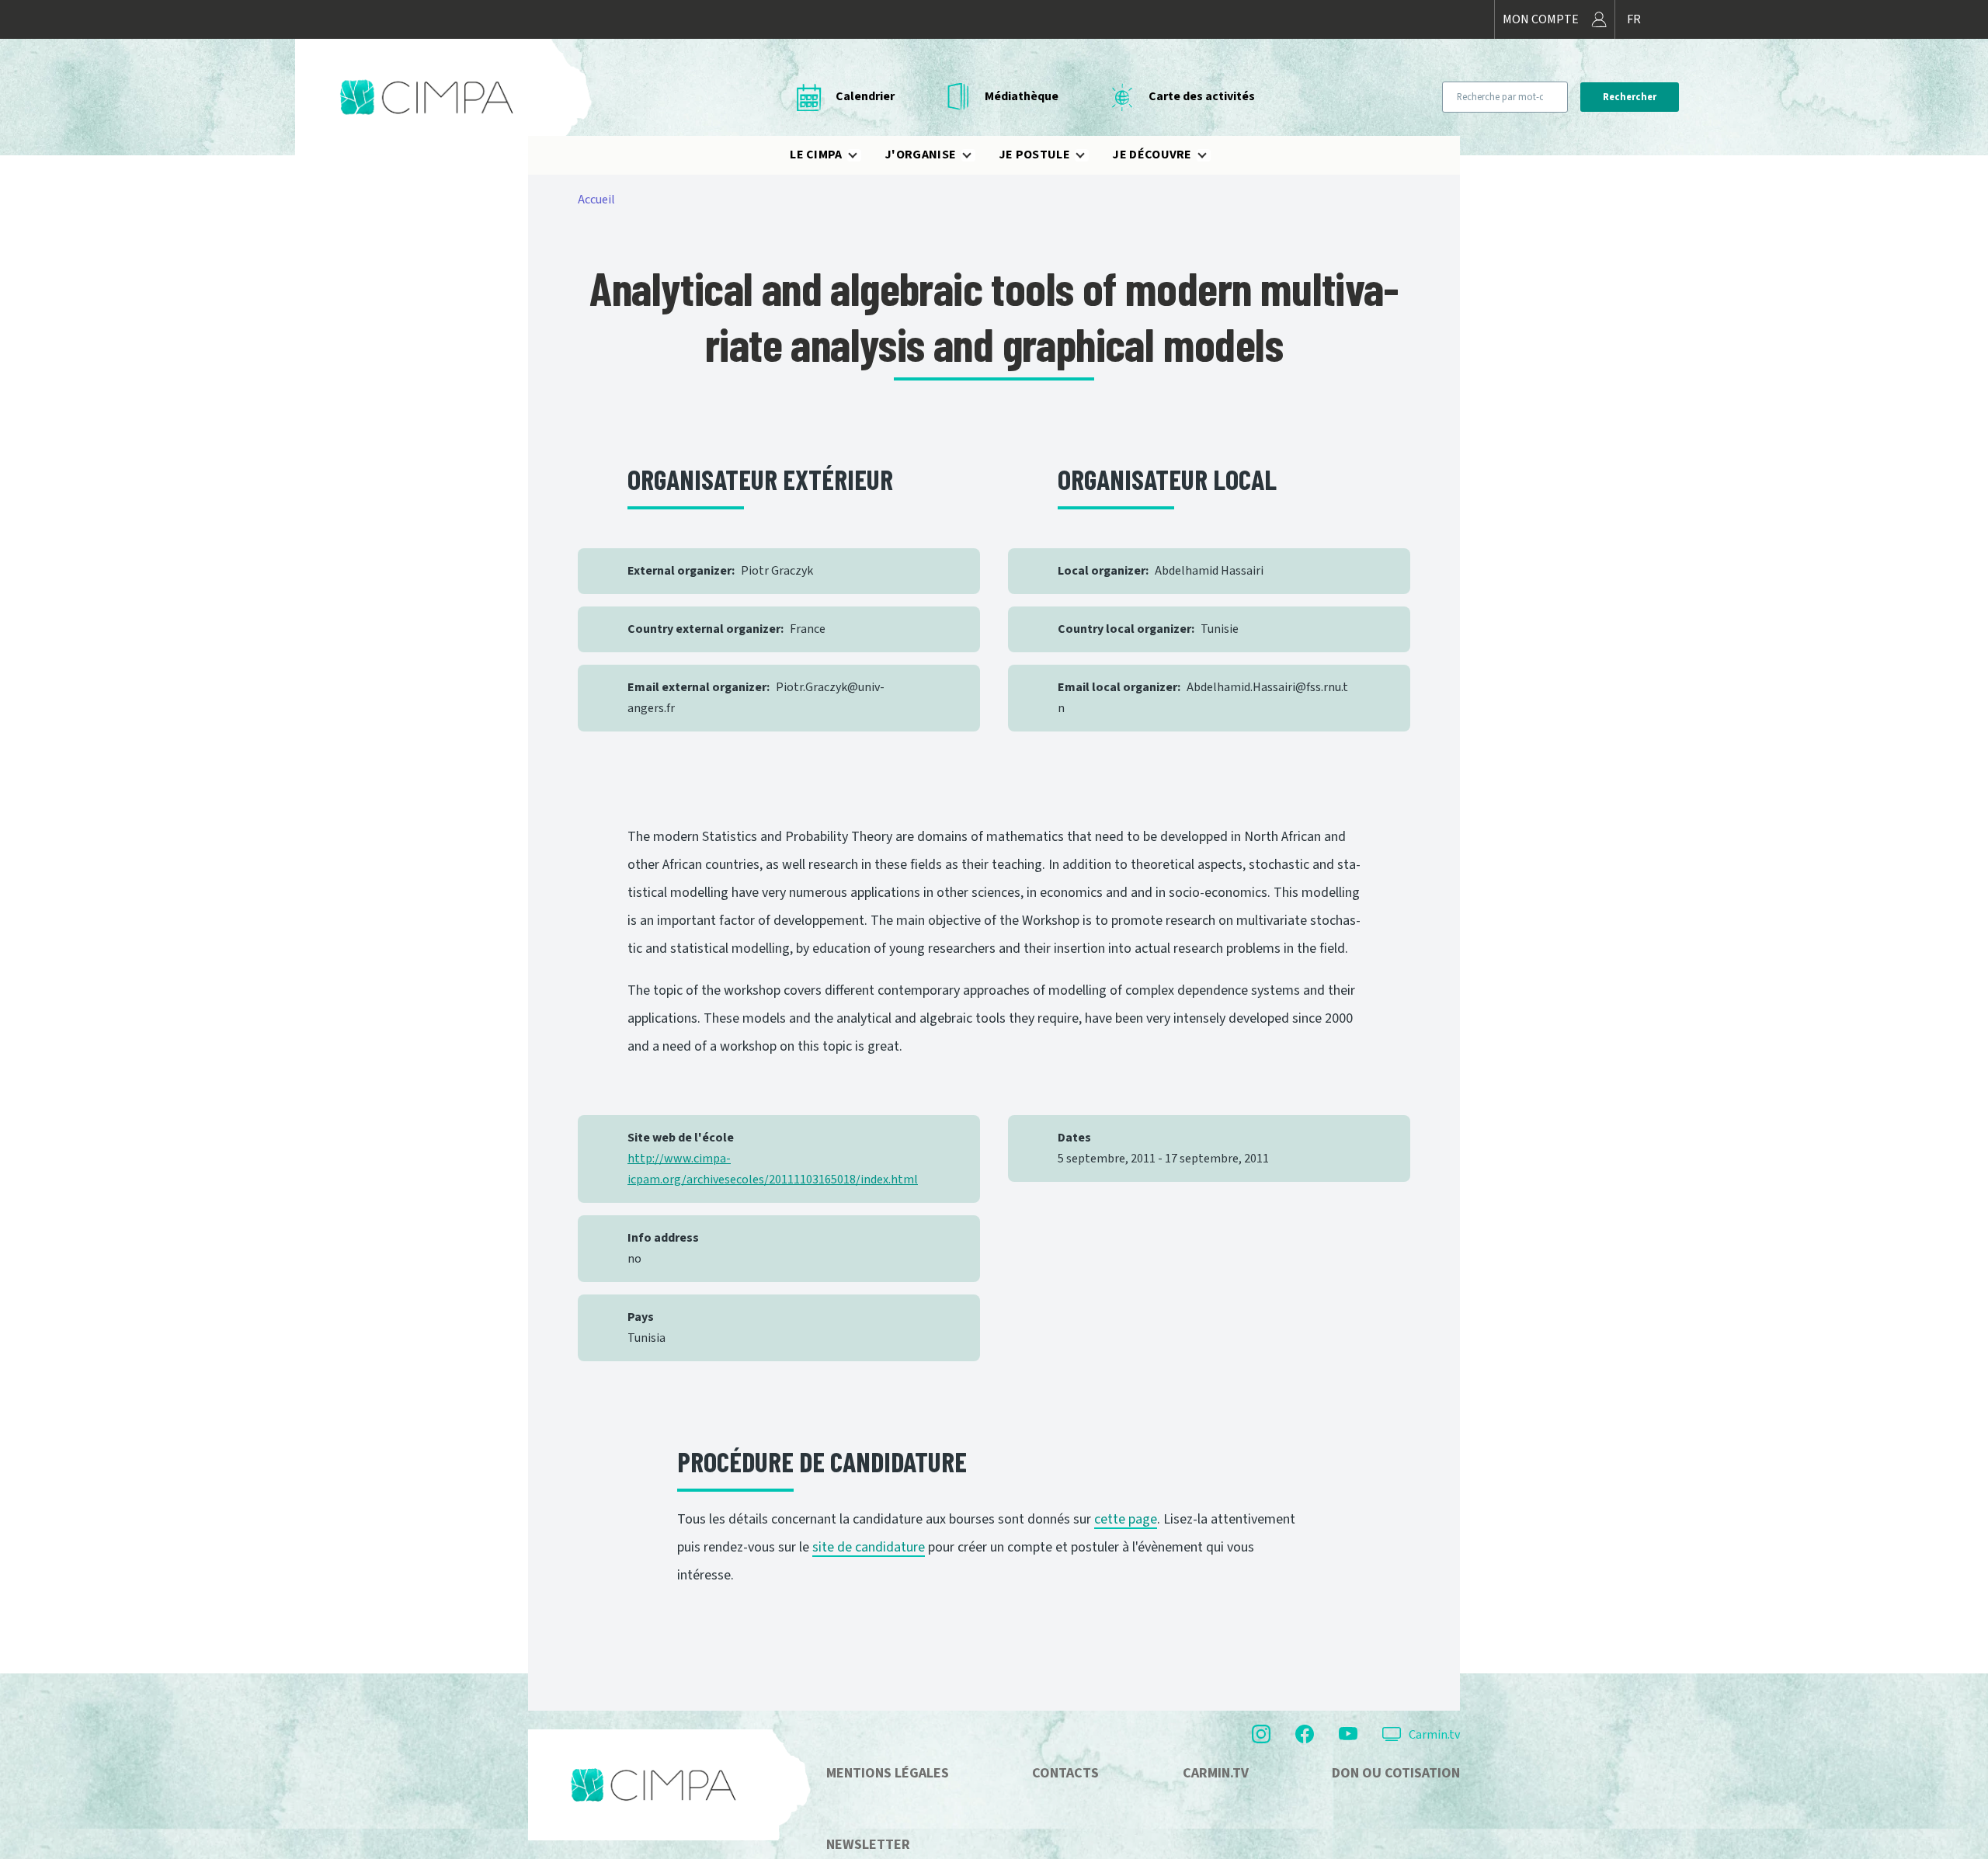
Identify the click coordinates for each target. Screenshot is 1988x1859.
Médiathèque (1022, 96)
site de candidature (869, 1547)
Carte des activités (1202, 96)
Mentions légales (888, 1773)
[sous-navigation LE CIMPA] (862, 155)
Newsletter (868, 1845)
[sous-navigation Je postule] (1090, 155)
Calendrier (865, 96)
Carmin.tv (1434, 1735)
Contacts (1065, 1773)
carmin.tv (1216, 1773)
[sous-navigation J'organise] (976, 155)
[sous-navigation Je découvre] (1211, 155)
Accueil (596, 200)
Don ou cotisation (1396, 1773)
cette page (1126, 1519)
